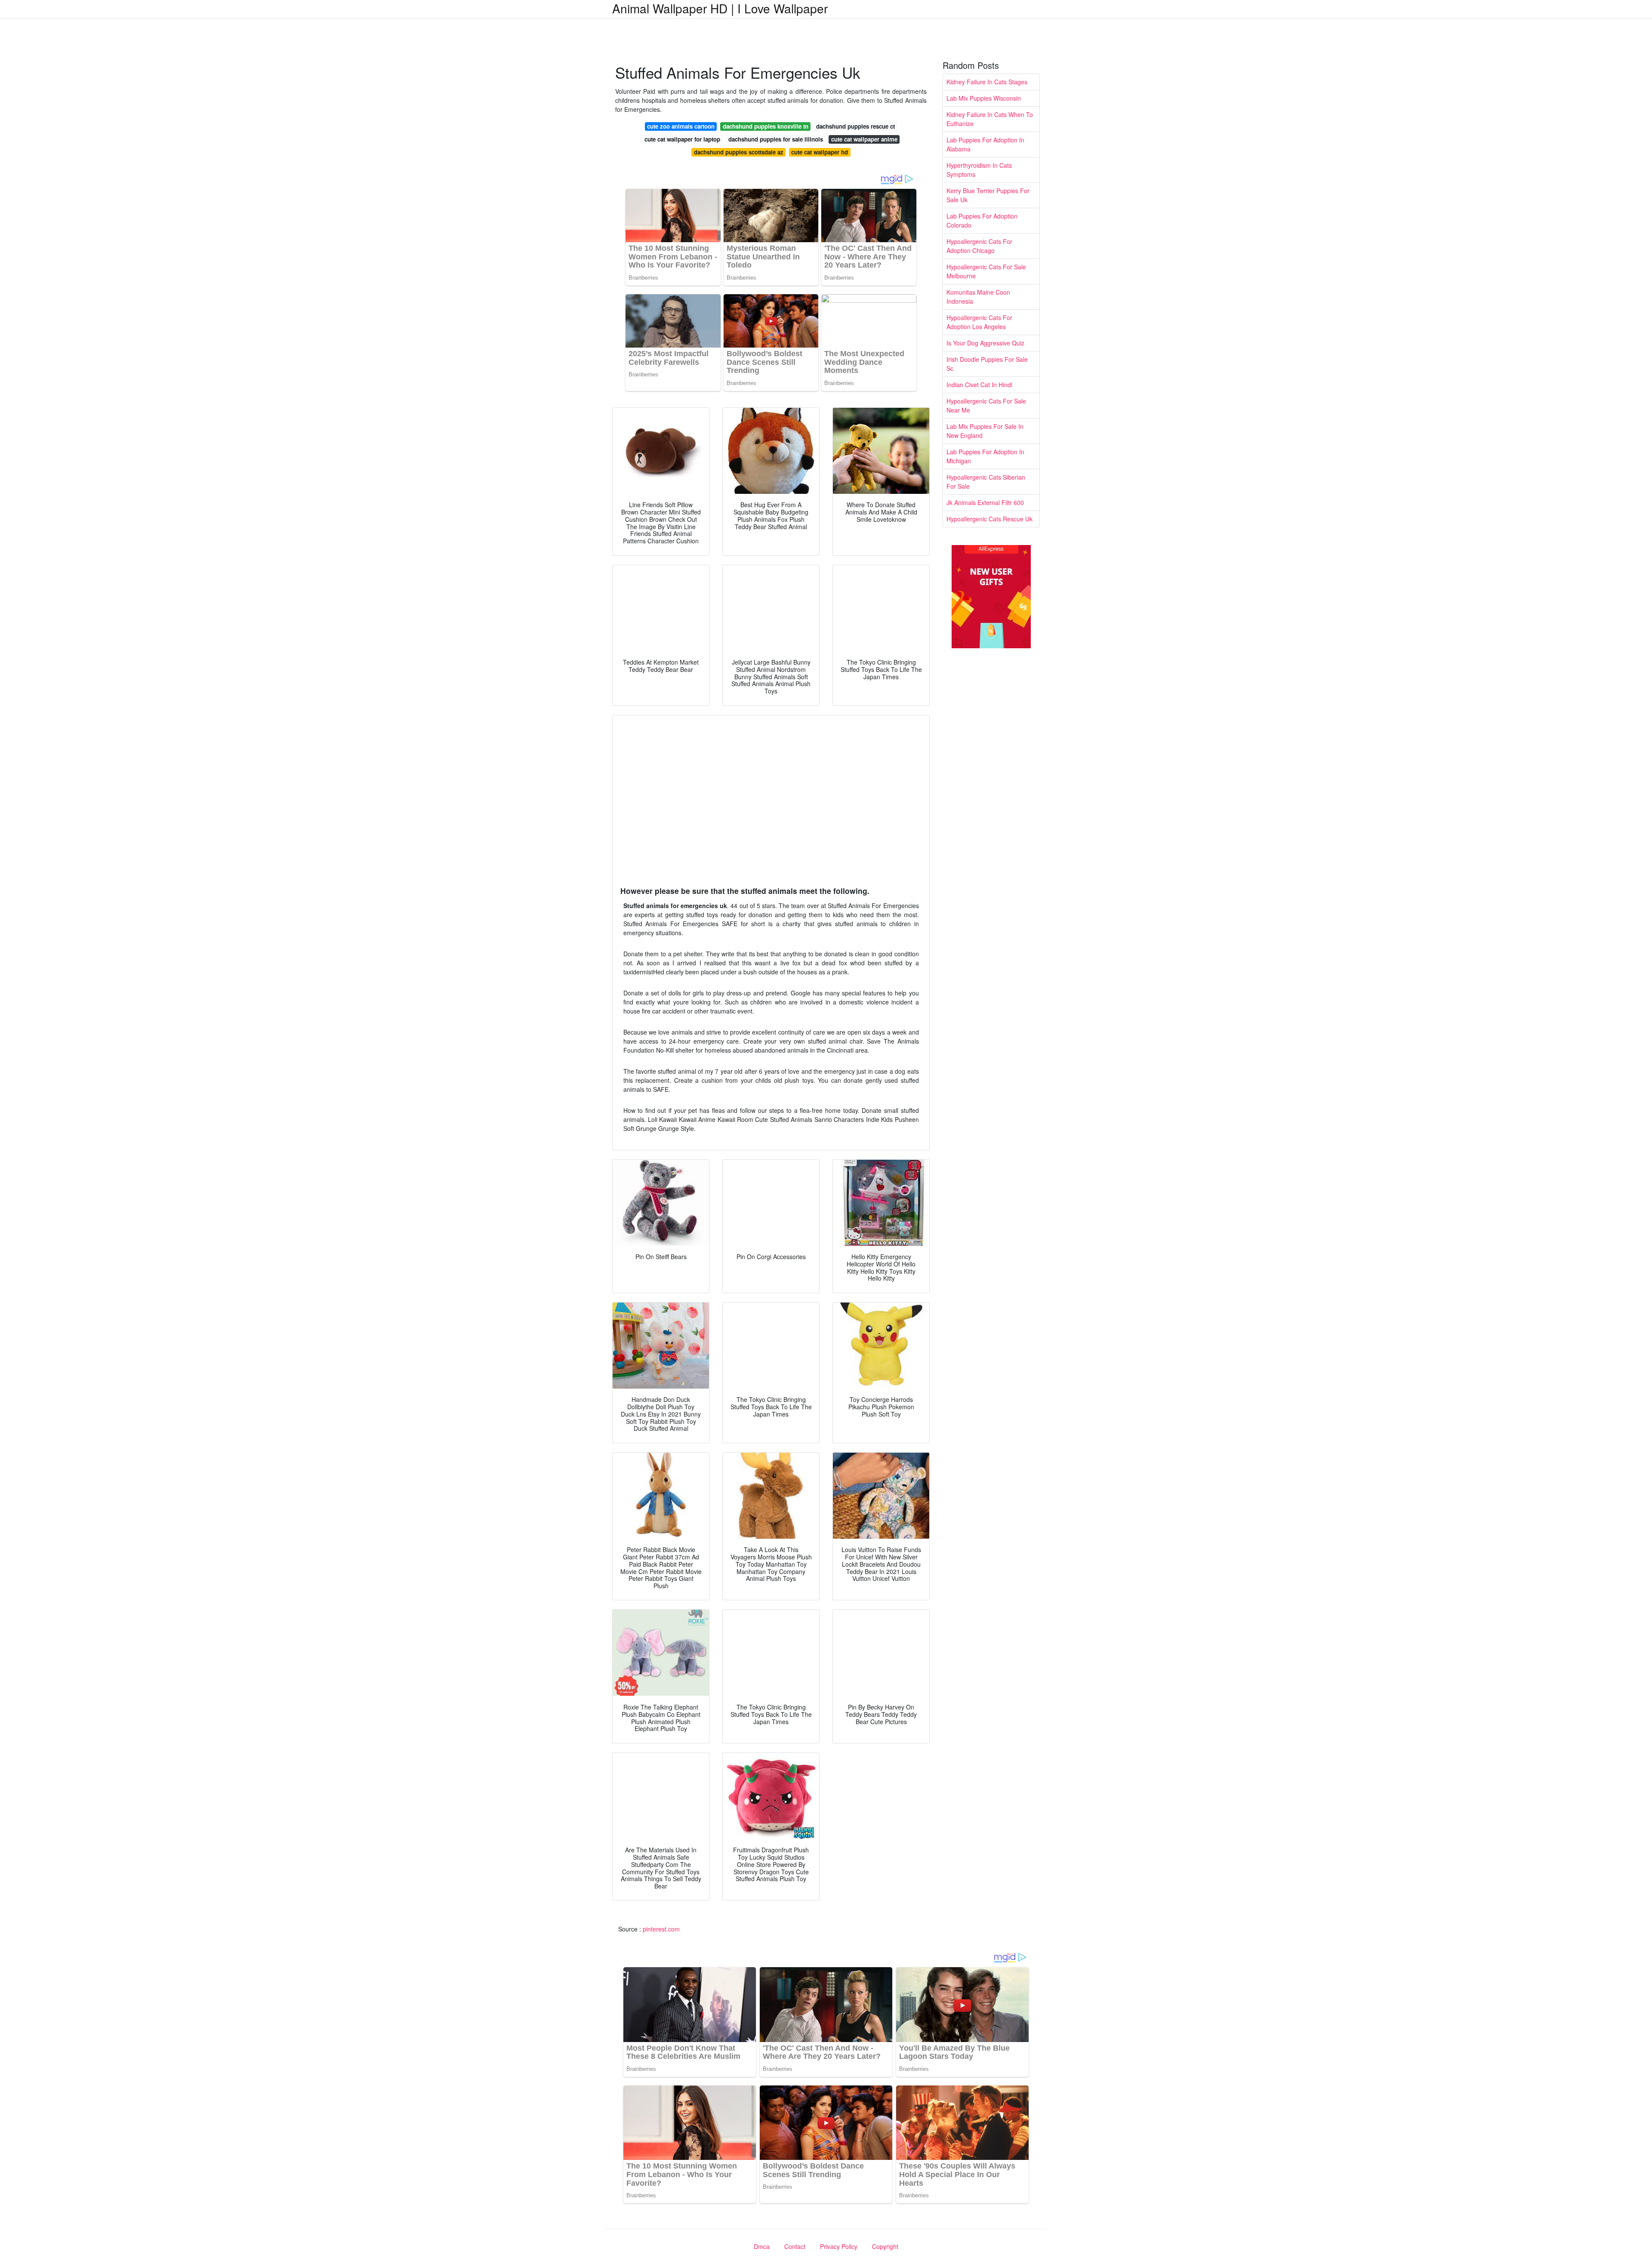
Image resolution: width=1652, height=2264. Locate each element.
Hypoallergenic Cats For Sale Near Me (986, 405)
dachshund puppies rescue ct (855, 126)
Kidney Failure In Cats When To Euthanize (990, 119)
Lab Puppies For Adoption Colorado (982, 220)
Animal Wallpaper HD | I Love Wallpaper (720, 8)
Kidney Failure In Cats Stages (987, 82)
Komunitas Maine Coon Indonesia (978, 297)
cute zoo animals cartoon (681, 126)
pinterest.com (661, 1929)
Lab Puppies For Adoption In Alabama (985, 144)
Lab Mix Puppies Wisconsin (984, 98)
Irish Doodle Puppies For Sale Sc (987, 364)
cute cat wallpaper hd (820, 152)
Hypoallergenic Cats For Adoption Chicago (979, 246)
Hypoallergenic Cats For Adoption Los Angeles (979, 322)
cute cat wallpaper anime (864, 139)
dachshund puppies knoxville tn (766, 126)
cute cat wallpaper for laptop (682, 139)
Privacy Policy (839, 2246)
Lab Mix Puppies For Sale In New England (985, 431)
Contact (795, 2246)
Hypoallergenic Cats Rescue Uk (989, 519)
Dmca (762, 2246)
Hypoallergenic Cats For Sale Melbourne (986, 271)
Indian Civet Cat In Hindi (979, 385)
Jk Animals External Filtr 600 (985, 502)
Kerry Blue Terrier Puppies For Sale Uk (988, 195)
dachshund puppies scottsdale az (739, 152)
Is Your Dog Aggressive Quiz (985, 343)
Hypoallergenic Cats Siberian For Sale (986, 482)
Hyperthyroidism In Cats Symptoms (979, 170)
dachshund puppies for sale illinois (776, 139)
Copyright (885, 2246)
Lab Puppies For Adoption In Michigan (985, 456)
